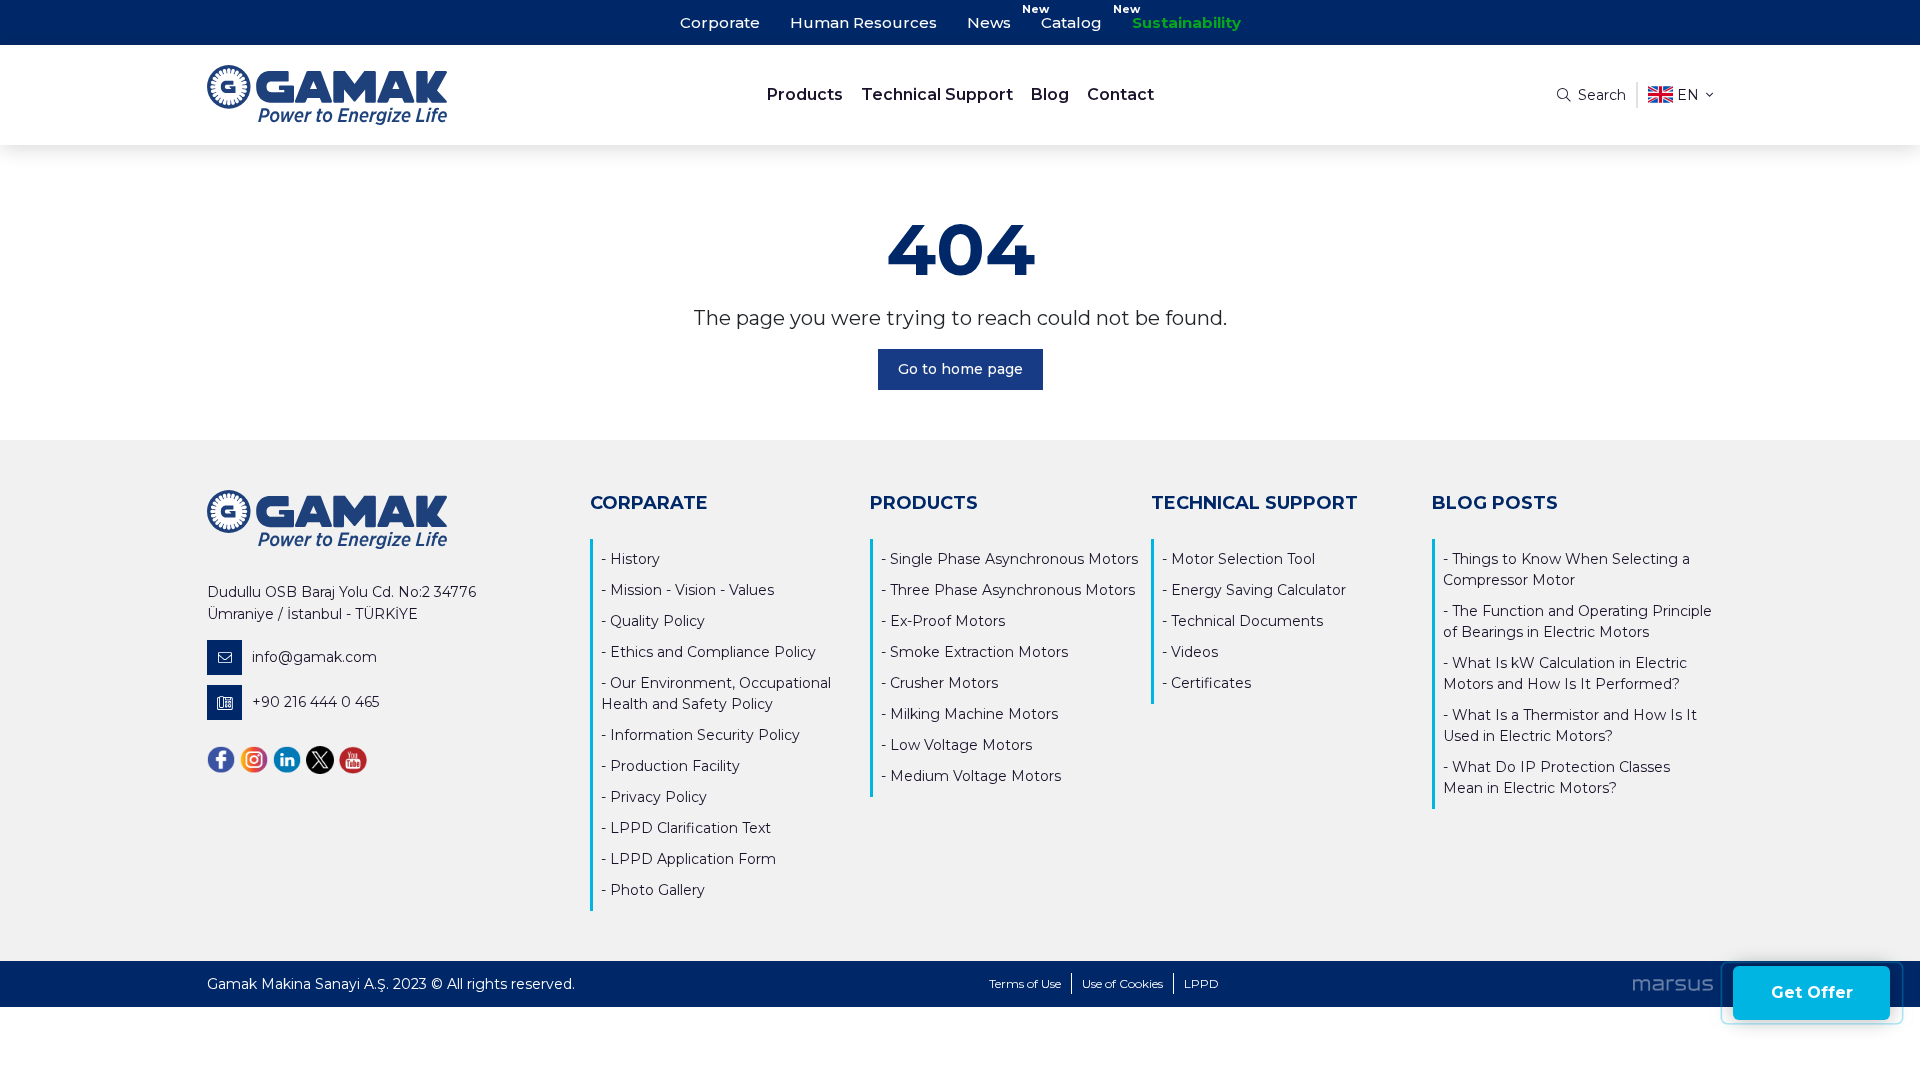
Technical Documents (1247, 621)
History (635, 559)
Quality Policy (657, 621)
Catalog (1071, 22)
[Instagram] (254, 759)
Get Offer (1812, 992)
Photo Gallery (657, 890)
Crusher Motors (944, 683)
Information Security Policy (705, 735)
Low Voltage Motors (961, 745)
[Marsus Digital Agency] (1673, 984)
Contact (1120, 94)
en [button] (1688, 95)
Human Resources (863, 22)
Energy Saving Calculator (1258, 590)
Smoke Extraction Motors (979, 652)
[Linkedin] (287, 759)
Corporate (720, 22)
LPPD (1201, 983)
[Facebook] (221, 759)
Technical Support (937, 94)
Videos (1194, 652)
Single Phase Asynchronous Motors (1014, 559)
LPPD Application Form (693, 859)
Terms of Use (1025, 983)
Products (805, 94)
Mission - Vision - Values (692, 590)
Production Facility (675, 766)
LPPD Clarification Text (690, 828)
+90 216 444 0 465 (315, 702)
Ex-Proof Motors (947, 621)
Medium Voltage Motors (975, 776)
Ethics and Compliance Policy (713, 652)
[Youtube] (353, 759)
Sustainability (1186, 22)
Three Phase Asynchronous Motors (1012, 590)
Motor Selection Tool (1243, 559)
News (989, 22)
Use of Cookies (1122, 983)
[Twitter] (320, 759)
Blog (1050, 94)
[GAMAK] (395, 95)
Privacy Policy (658, 797)
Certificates (1211, 683)
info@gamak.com (314, 657)
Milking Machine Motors (974, 714)
